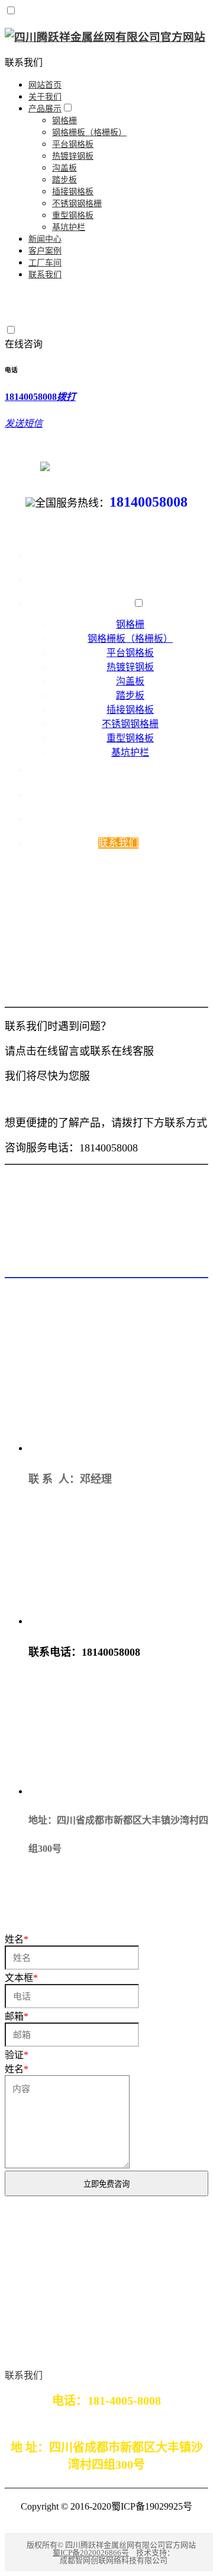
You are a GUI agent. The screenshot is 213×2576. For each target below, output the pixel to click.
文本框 (21, 1978)
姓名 (17, 2069)
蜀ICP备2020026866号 (91, 2553)
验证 (17, 2055)
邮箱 (17, 2016)
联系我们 (24, 63)
